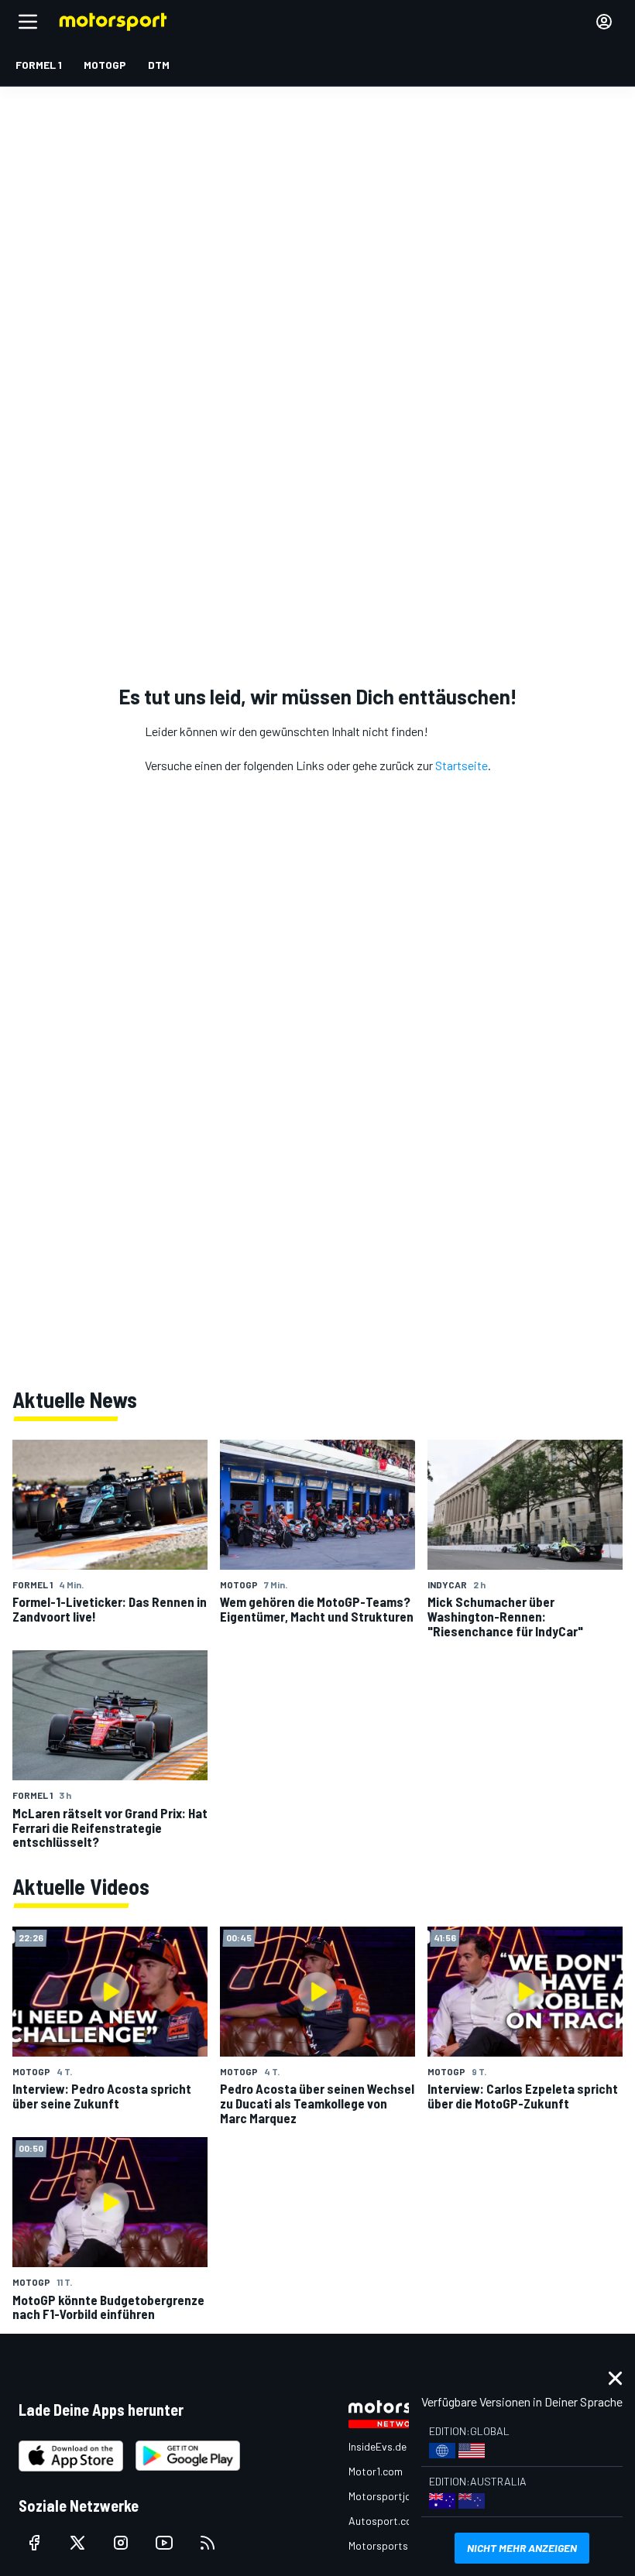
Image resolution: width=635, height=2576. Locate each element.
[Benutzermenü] (604, 22)
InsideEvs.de (378, 2446)
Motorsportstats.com (400, 2545)
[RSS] (208, 2543)
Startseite (462, 765)
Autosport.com (384, 2521)
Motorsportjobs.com (397, 2496)
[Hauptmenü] (28, 22)
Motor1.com (376, 2471)
